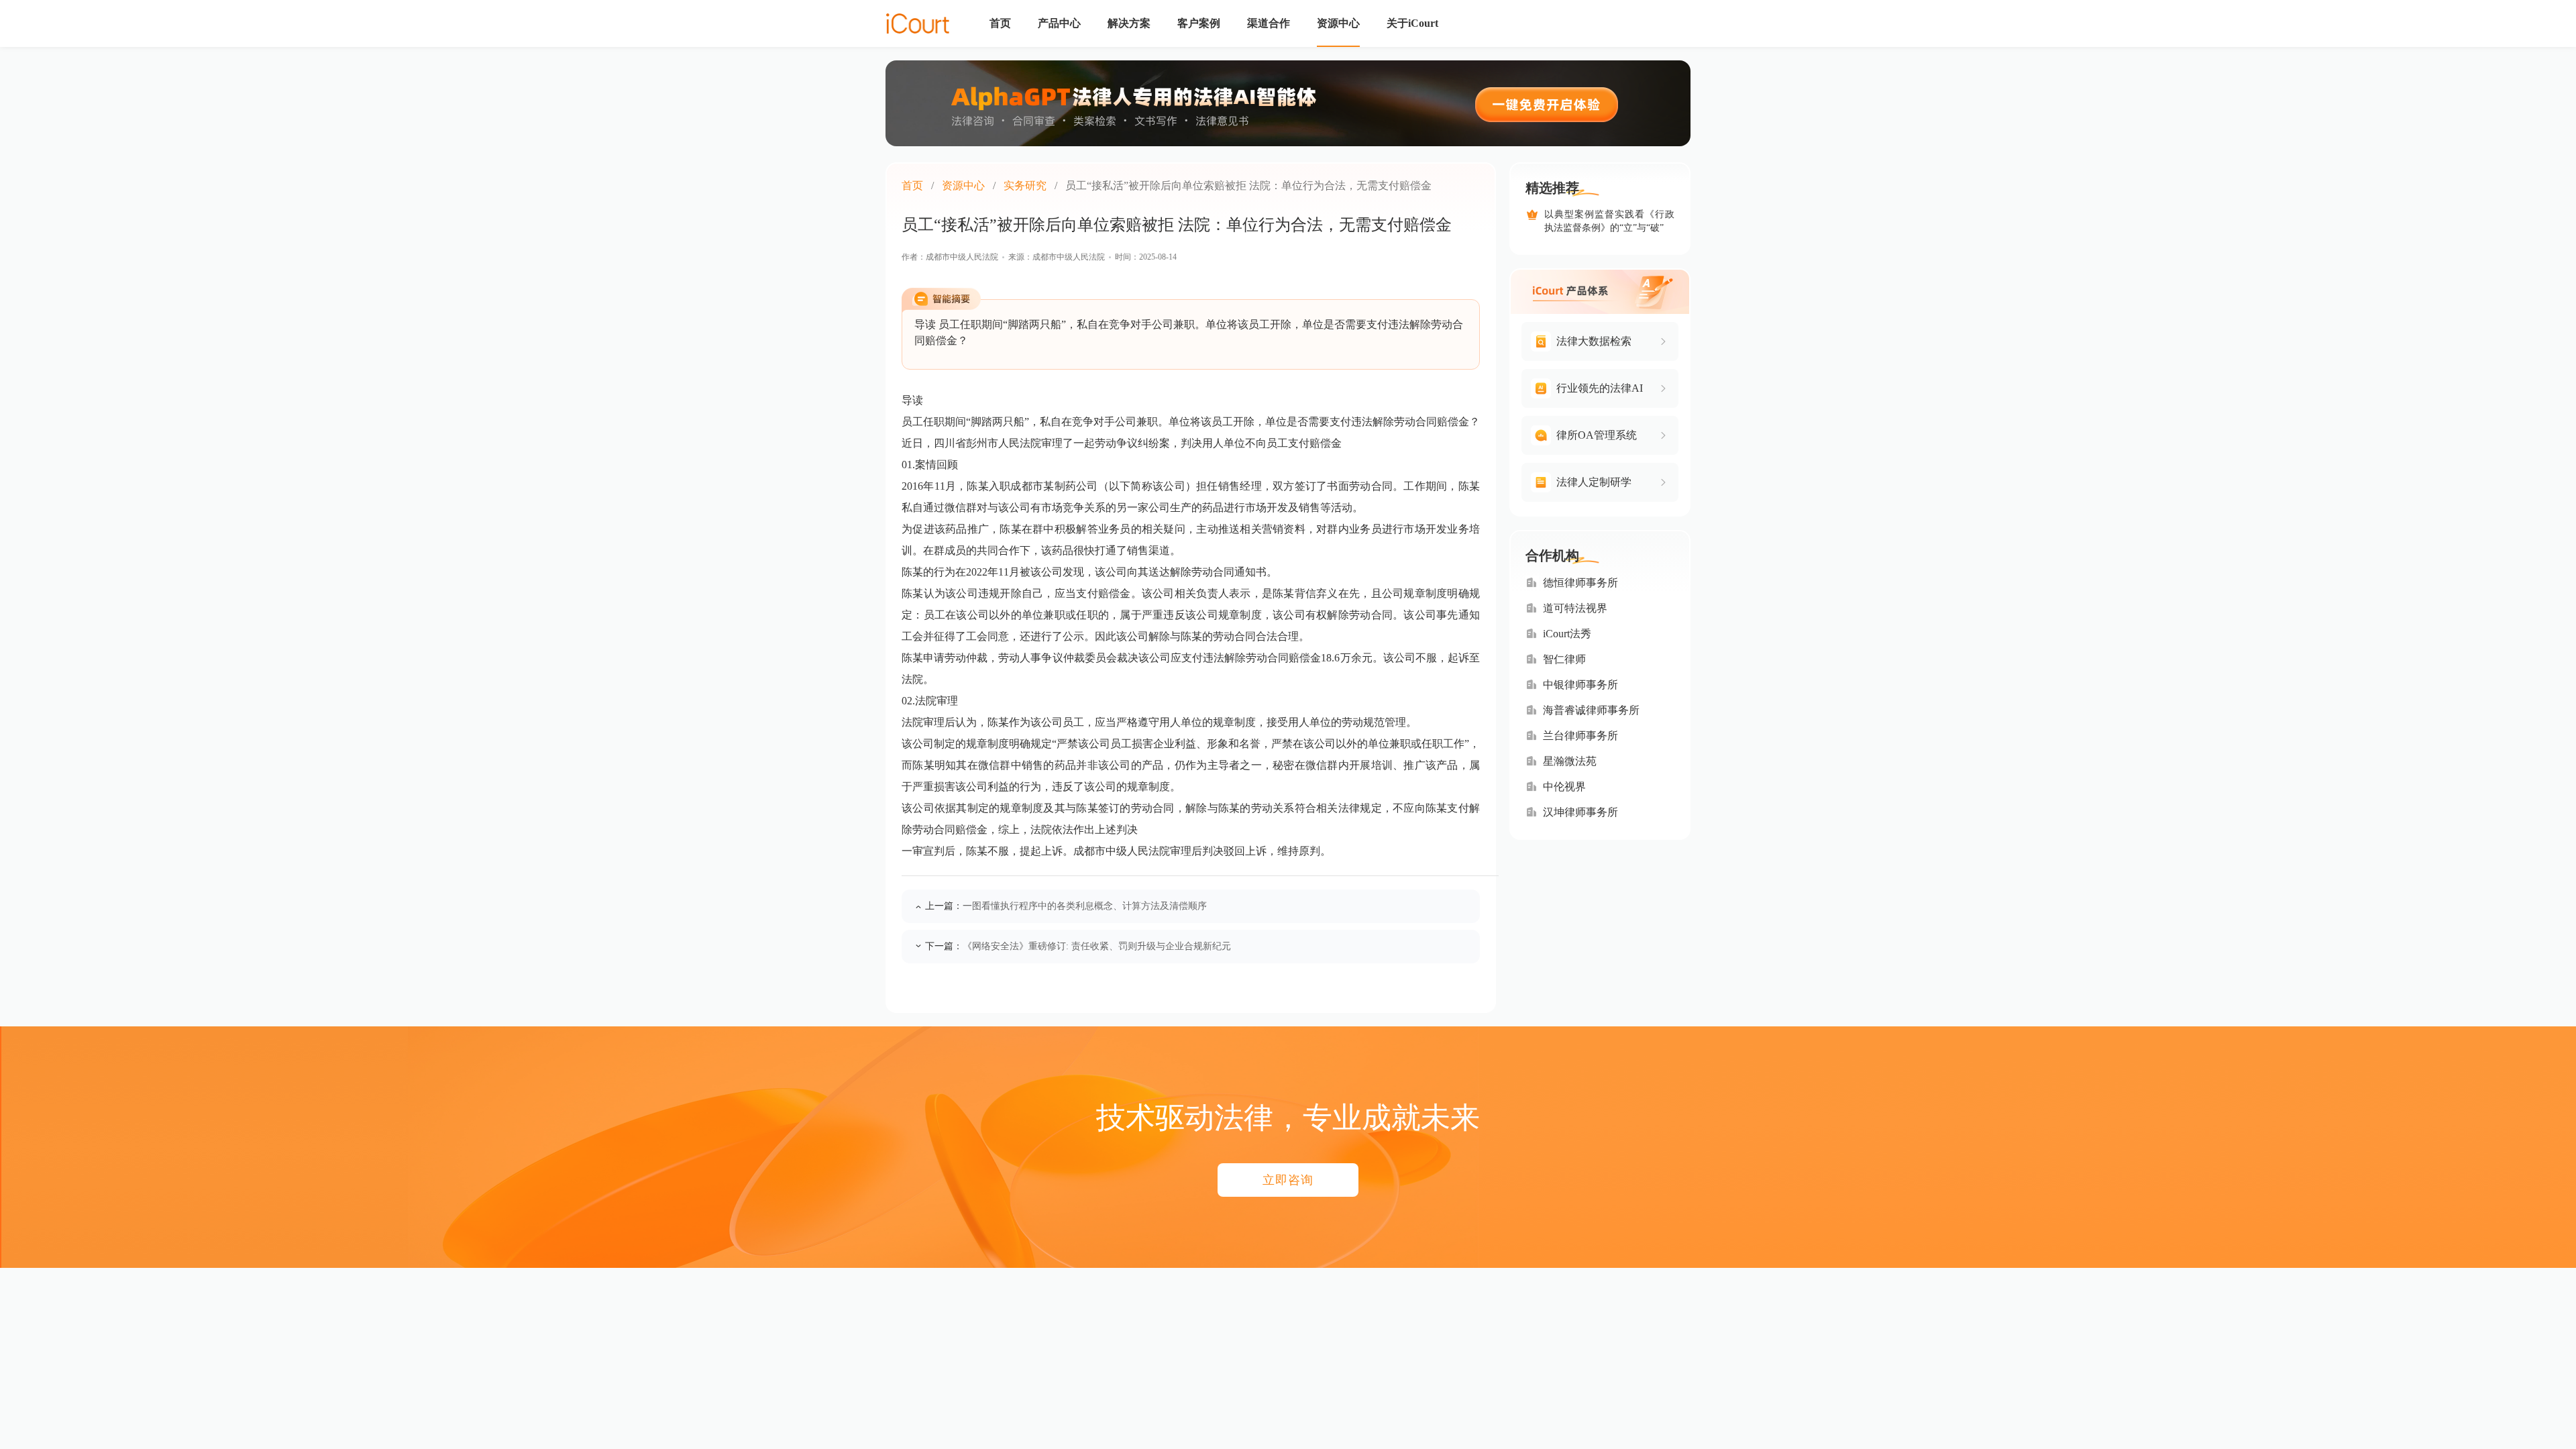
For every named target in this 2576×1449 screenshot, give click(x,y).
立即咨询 (1288, 1180)
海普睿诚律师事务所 (1591, 710)
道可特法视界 (1575, 608)
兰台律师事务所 (1580, 736)
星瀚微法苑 (1570, 761)
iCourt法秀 (1567, 634)
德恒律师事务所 (1580, 583)
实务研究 (1025, 185)
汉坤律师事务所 (1580, 812)
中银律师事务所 (1580, 685)
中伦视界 (1564, 787)
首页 (912, 185)
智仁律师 (1564, 659)
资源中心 (963, 185)
